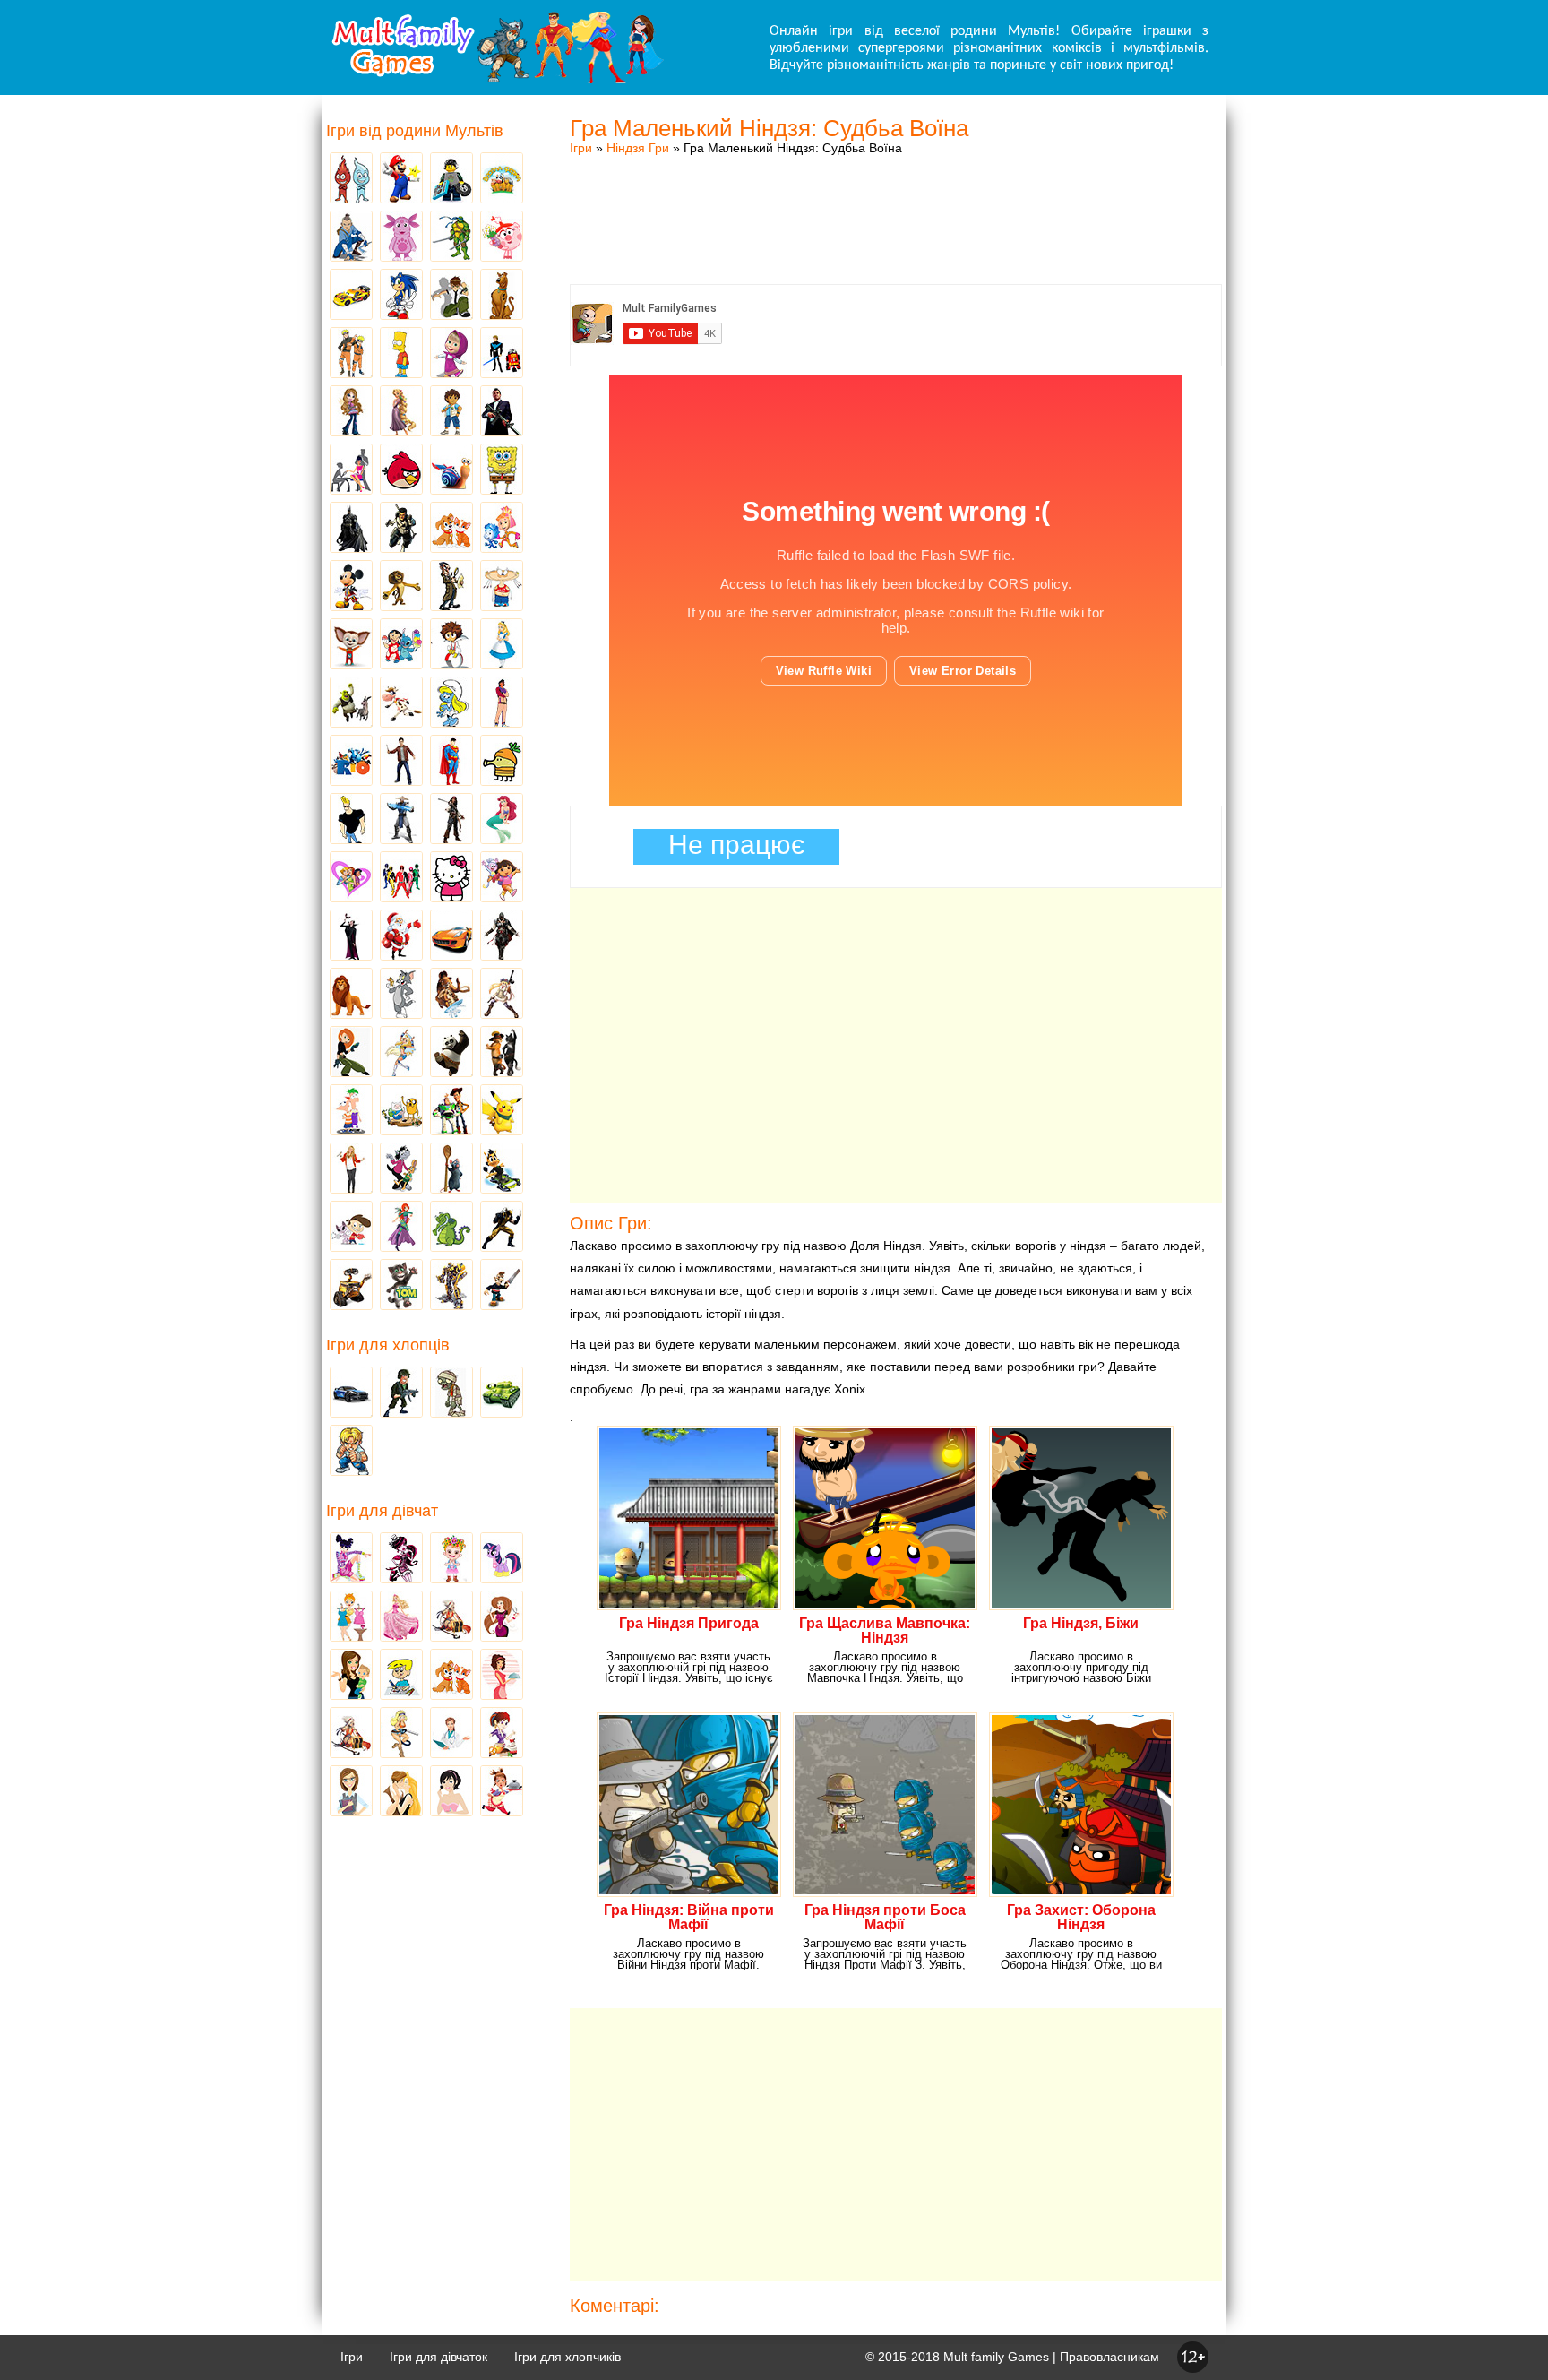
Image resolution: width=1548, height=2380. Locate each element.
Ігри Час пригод (401, 1111)
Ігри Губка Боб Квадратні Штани (502, 470)
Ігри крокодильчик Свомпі (451, 1228)
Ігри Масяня (502, 587)
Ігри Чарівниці (401, 1228)
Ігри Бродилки (451, 1617)
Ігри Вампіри (351, 936)
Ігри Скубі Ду (502, 296)
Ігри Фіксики (502, 529)
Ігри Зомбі (451, 1393)
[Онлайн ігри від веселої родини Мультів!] (496, 79)
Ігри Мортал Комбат (401, 820)
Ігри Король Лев (351, 995)
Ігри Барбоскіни (351, 645)
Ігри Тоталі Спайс (351, 878)
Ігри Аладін (502, 703)
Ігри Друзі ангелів (401, 1053)
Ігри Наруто (351, 354)
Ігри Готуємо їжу (502, 1792)
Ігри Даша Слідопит (502, 878)
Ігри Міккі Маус (351, 587)
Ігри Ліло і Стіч (401, 645)
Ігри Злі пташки (401, 470)
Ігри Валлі (351, 1286)
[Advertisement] (896, 202)
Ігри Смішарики (502, 237)
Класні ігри (401, 529)
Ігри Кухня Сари (502, 1734)
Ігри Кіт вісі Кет (351, 1228)
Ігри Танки (502, 1393)
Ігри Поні (502, 1559)
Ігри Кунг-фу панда (451, 1053)
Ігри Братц (351, 412)
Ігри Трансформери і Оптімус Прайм (451, 1286)
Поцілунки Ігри (401, 1792)
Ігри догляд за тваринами (451, 529)
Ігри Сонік (401, 296)
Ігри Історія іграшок (451, 1111)
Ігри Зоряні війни (502, 354)
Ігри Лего (451, 179)
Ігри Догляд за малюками (351, 1676)
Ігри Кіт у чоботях (502, 1053)
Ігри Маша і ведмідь (451, 354)
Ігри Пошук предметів (451, 587)
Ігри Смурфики (451, 703)
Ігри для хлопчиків (568, 2357)
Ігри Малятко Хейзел (451, 1559)
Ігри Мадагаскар (401, 587)
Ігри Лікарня (451, 1734)
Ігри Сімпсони (401, 354)
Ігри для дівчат (382, 1511)
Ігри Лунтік (401, 237)
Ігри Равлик (451, 470)
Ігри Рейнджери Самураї (401, 878)
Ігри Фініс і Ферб (351, 1111)
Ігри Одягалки (351, 1617)
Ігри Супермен (451, 762)
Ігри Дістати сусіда (502, 1286)
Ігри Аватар (351, 237)
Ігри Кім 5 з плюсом (351, 1053)
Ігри (581, 148)
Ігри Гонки (351, 1393)
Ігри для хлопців (388, 1345)
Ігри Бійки (351, 1452)
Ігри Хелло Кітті (451, 878)
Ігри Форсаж (451, 936)
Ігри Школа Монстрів (401, 1559)
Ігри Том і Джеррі (401, 995)
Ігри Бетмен (351, 529)
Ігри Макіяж (451, 1792)
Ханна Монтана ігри (351, 1169)
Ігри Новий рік (401, 936)
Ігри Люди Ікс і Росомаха (502, 1228)
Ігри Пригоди (351, 1734)
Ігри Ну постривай (401, 1169)
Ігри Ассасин (502, 936)
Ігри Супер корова (401, 703)
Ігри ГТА (502, 412)
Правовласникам (1109, 2357)
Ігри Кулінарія (502, 1676)
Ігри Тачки (351, 296)
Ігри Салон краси (351, 470)
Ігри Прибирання (401, 1734)
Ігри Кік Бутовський (451, 645)
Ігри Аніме (502, 995)
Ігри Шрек (351, 703)
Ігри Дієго (451, 412)
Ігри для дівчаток (439, 2357)
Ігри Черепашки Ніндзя (451, 237)
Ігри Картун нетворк (351, 820)
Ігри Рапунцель (401, 412)
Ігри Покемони (502, 1111)
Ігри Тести (351, 1792)
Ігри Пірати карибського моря (451, 820)
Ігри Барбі (401, 1617)
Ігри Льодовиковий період (451, 995)
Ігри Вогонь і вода (351, 179)
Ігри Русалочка (502, 820)
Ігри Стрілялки (401, 1393)
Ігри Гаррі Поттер (401, 762)
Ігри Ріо (351, 762)
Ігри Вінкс (351, 1559)
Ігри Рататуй (451, 1169)
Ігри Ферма (502, 179)
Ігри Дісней (502, 645)
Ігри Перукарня (502, 1617)
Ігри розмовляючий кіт (401, 1286)
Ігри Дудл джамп (502, 762)
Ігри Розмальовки (401, 1676)
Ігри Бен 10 (451, 296)
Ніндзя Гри (638, 148)
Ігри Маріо (401, 179)
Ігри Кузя (502, 1169)
